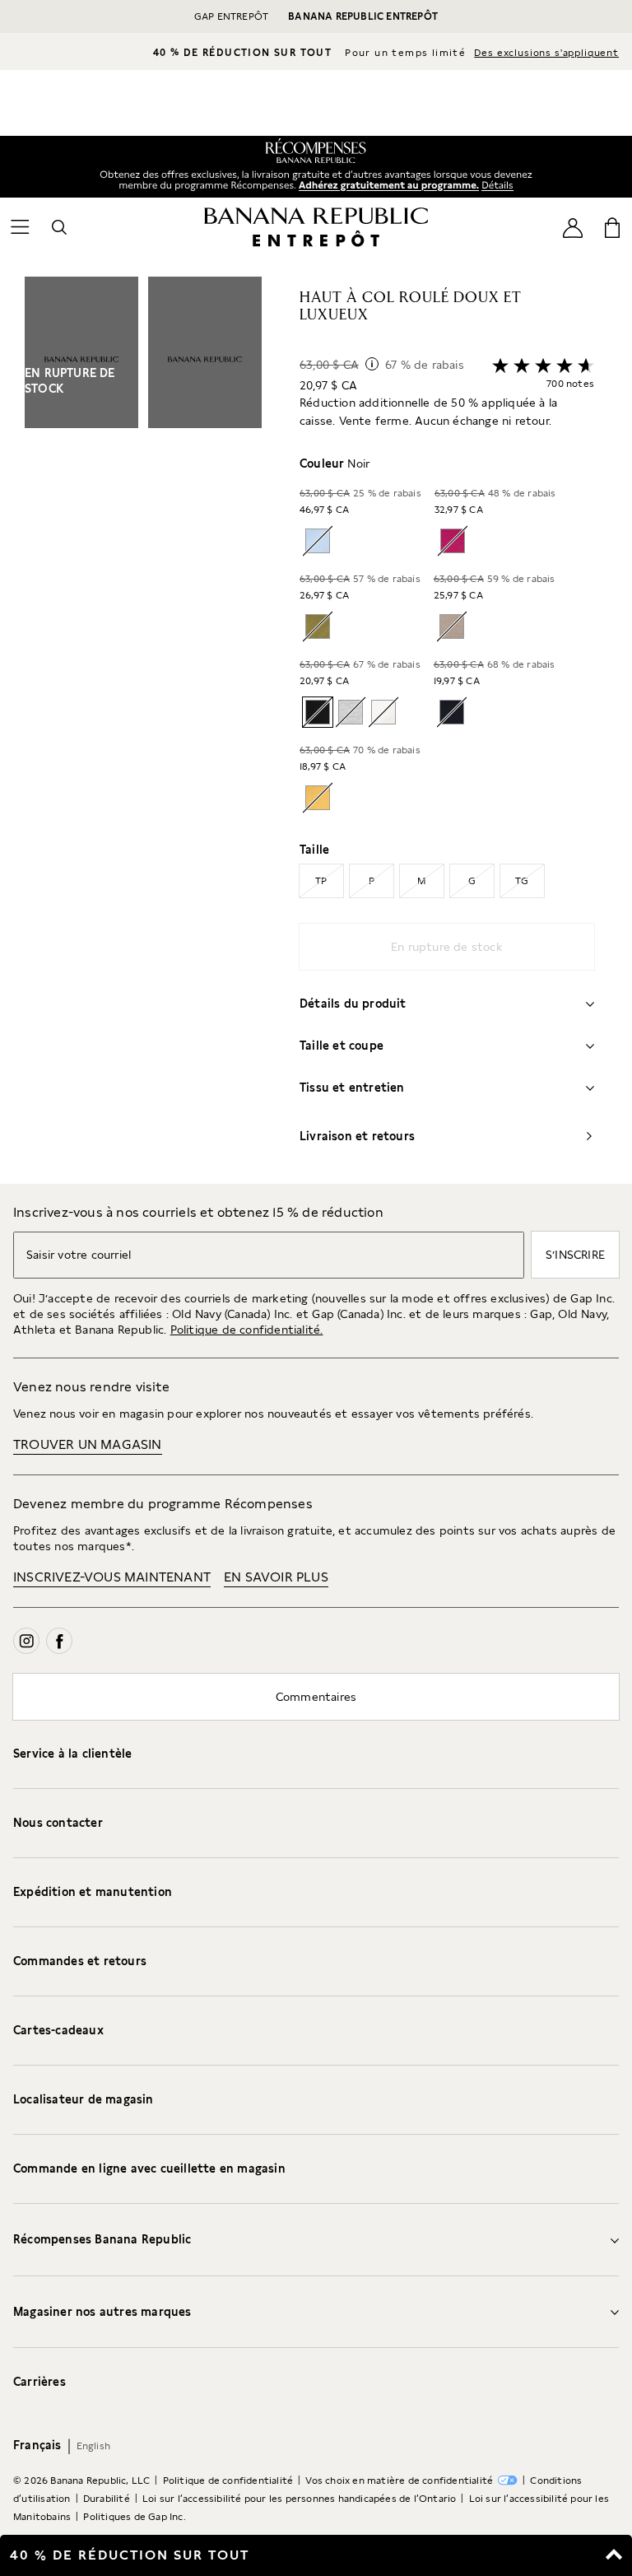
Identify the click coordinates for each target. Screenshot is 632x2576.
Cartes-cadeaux (58, 2030)
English (93, 2446)
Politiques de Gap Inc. (134, 2517)
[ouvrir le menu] (20, 227)
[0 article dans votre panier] (612, 227)
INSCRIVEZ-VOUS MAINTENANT (112, 1577)
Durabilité (107, 2499)
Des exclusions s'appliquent (546, 53)
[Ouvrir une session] (573, 227)
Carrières (39, 2382)
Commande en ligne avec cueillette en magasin (149, 2168)
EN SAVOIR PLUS (276, 1577)
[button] (143, 730)
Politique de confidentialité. (247, 1330)
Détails (500, 184)
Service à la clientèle (72, 1754)
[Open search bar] (59, 227)
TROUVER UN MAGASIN (88, 1444)
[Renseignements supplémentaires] (372, 364)
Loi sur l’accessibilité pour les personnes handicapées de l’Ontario (299, 2499)
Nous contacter (58, 1823)
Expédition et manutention (93, 1892)
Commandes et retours (80, 1961)
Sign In (386, 186)
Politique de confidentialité (228, 2481)
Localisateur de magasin (84, 2099)
